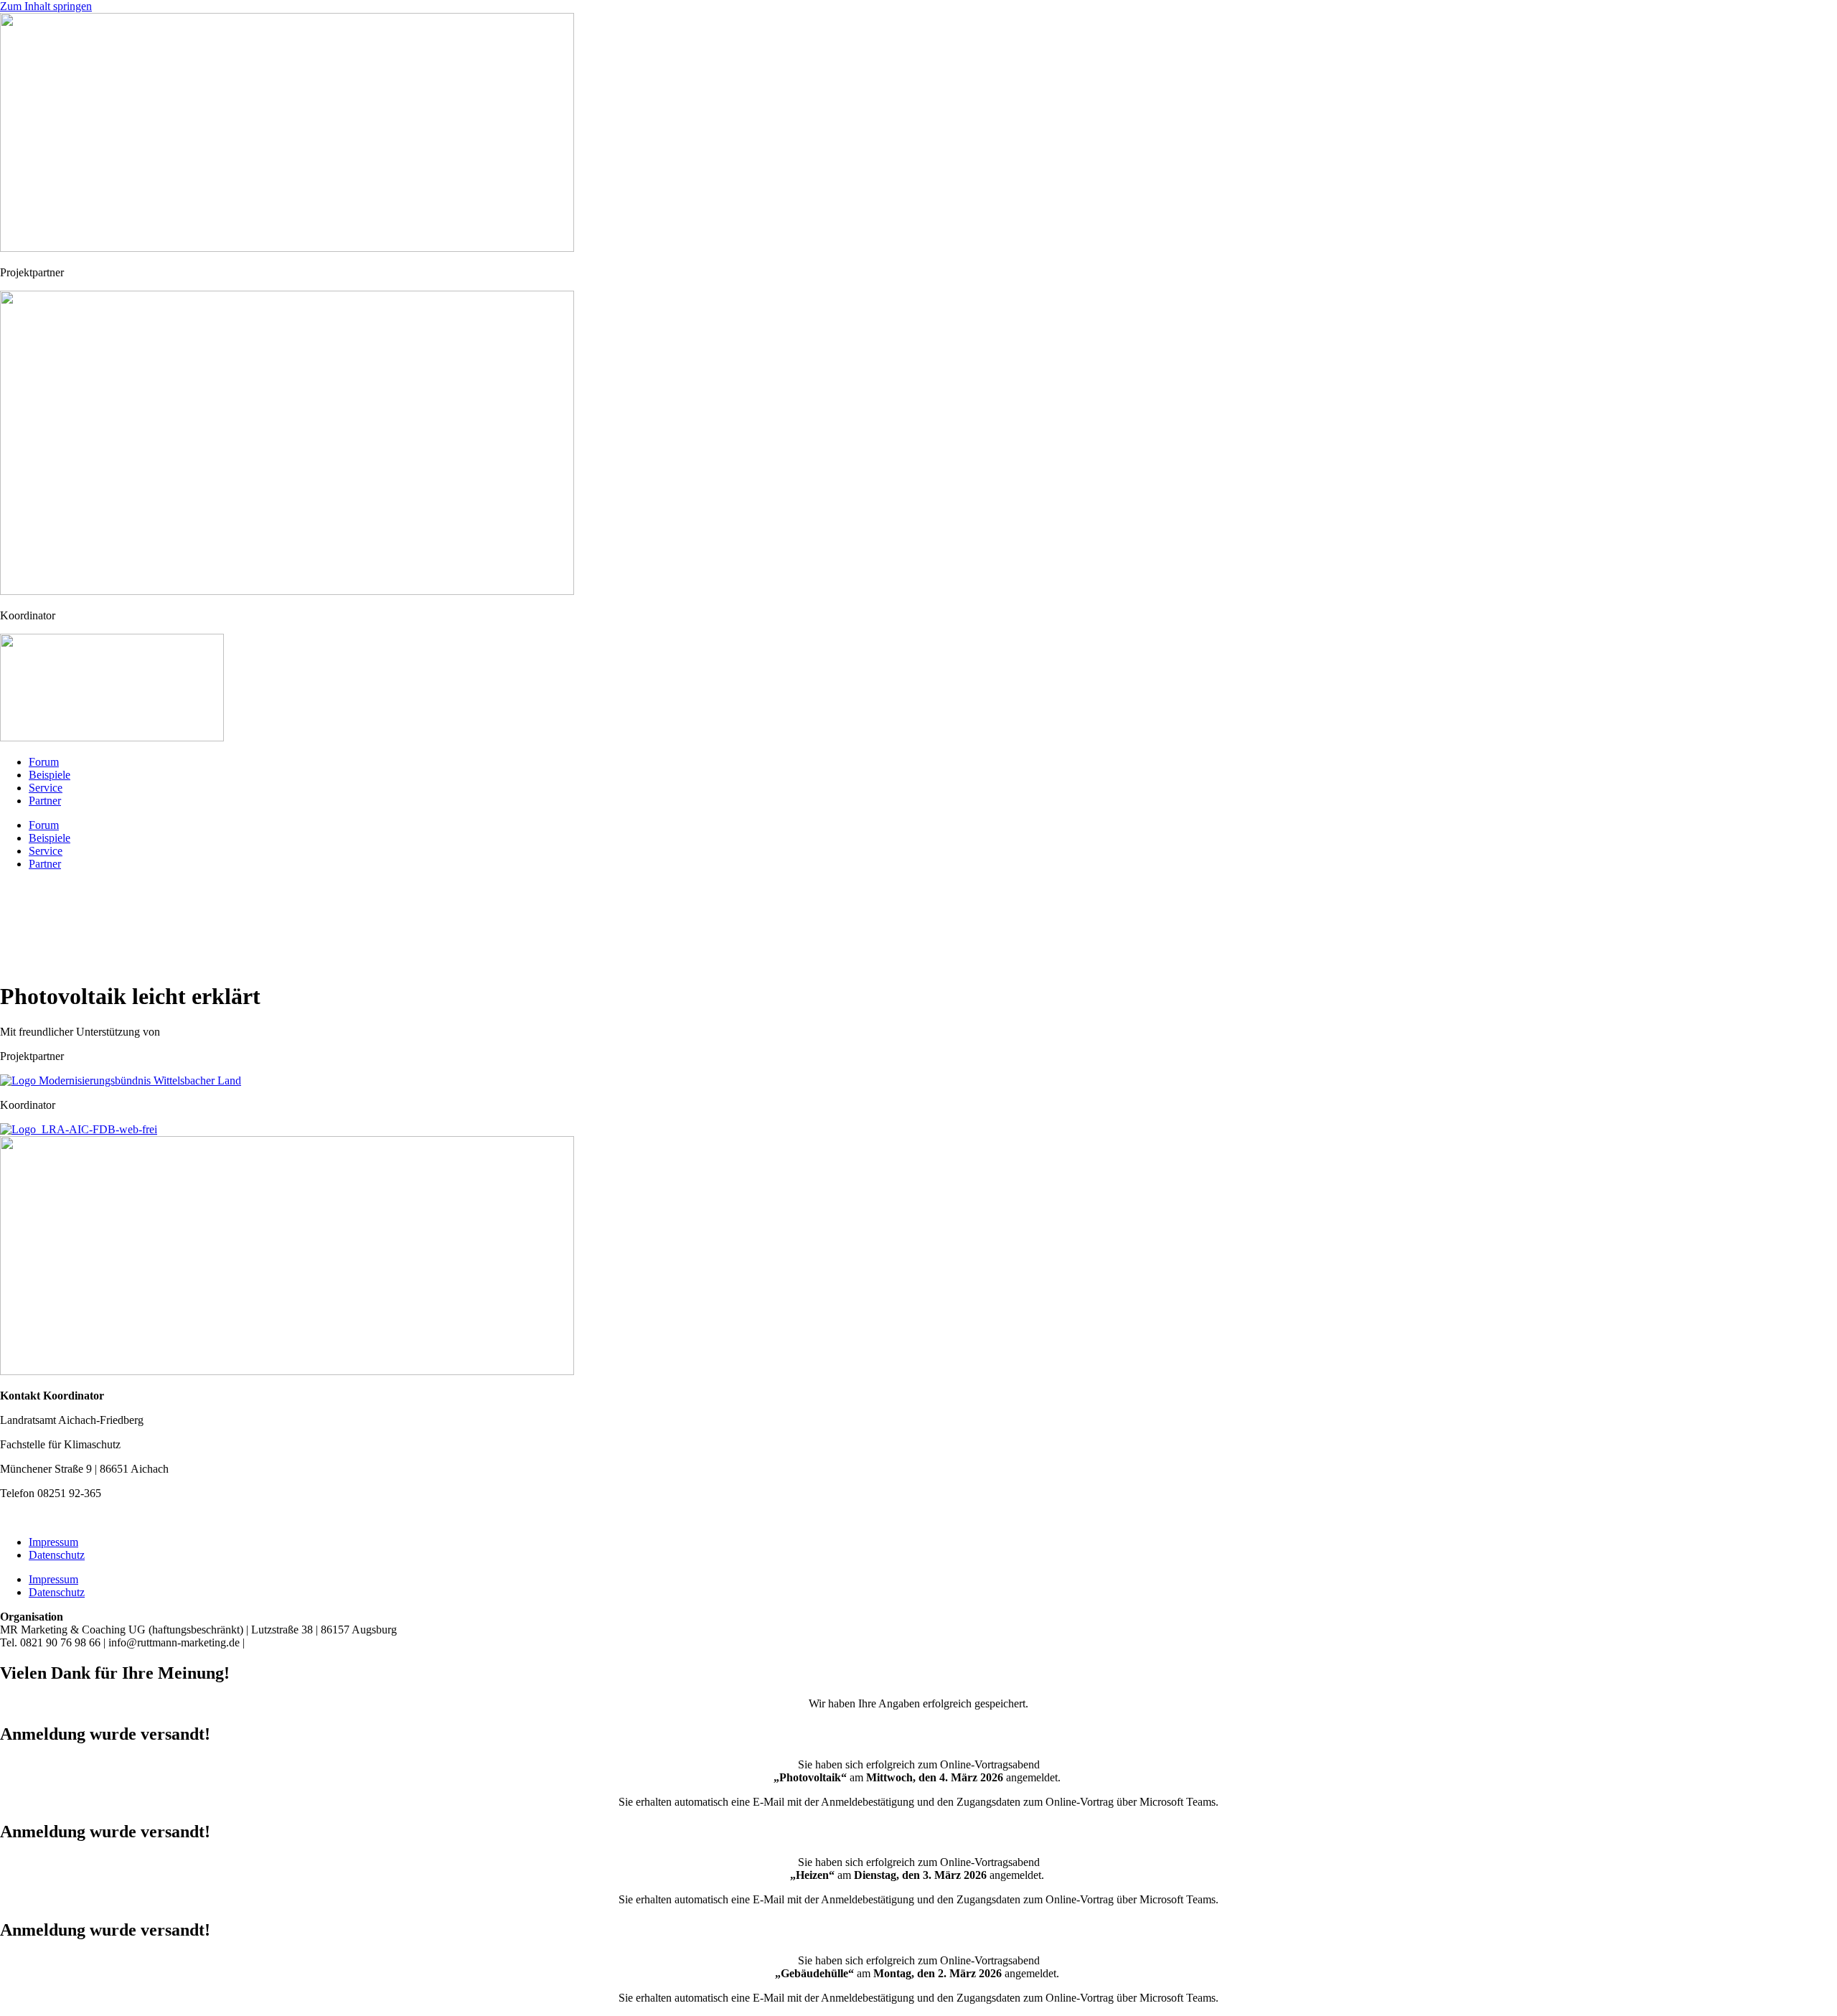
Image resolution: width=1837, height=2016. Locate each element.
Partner (45, 801)
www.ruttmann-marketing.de (319, 1642)
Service (46, 788)
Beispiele (50, 775)
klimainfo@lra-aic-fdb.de (61, 1518)
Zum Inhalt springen (46, 6)
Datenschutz (57, 1555)
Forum (44, 762)
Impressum (53, 1542)
